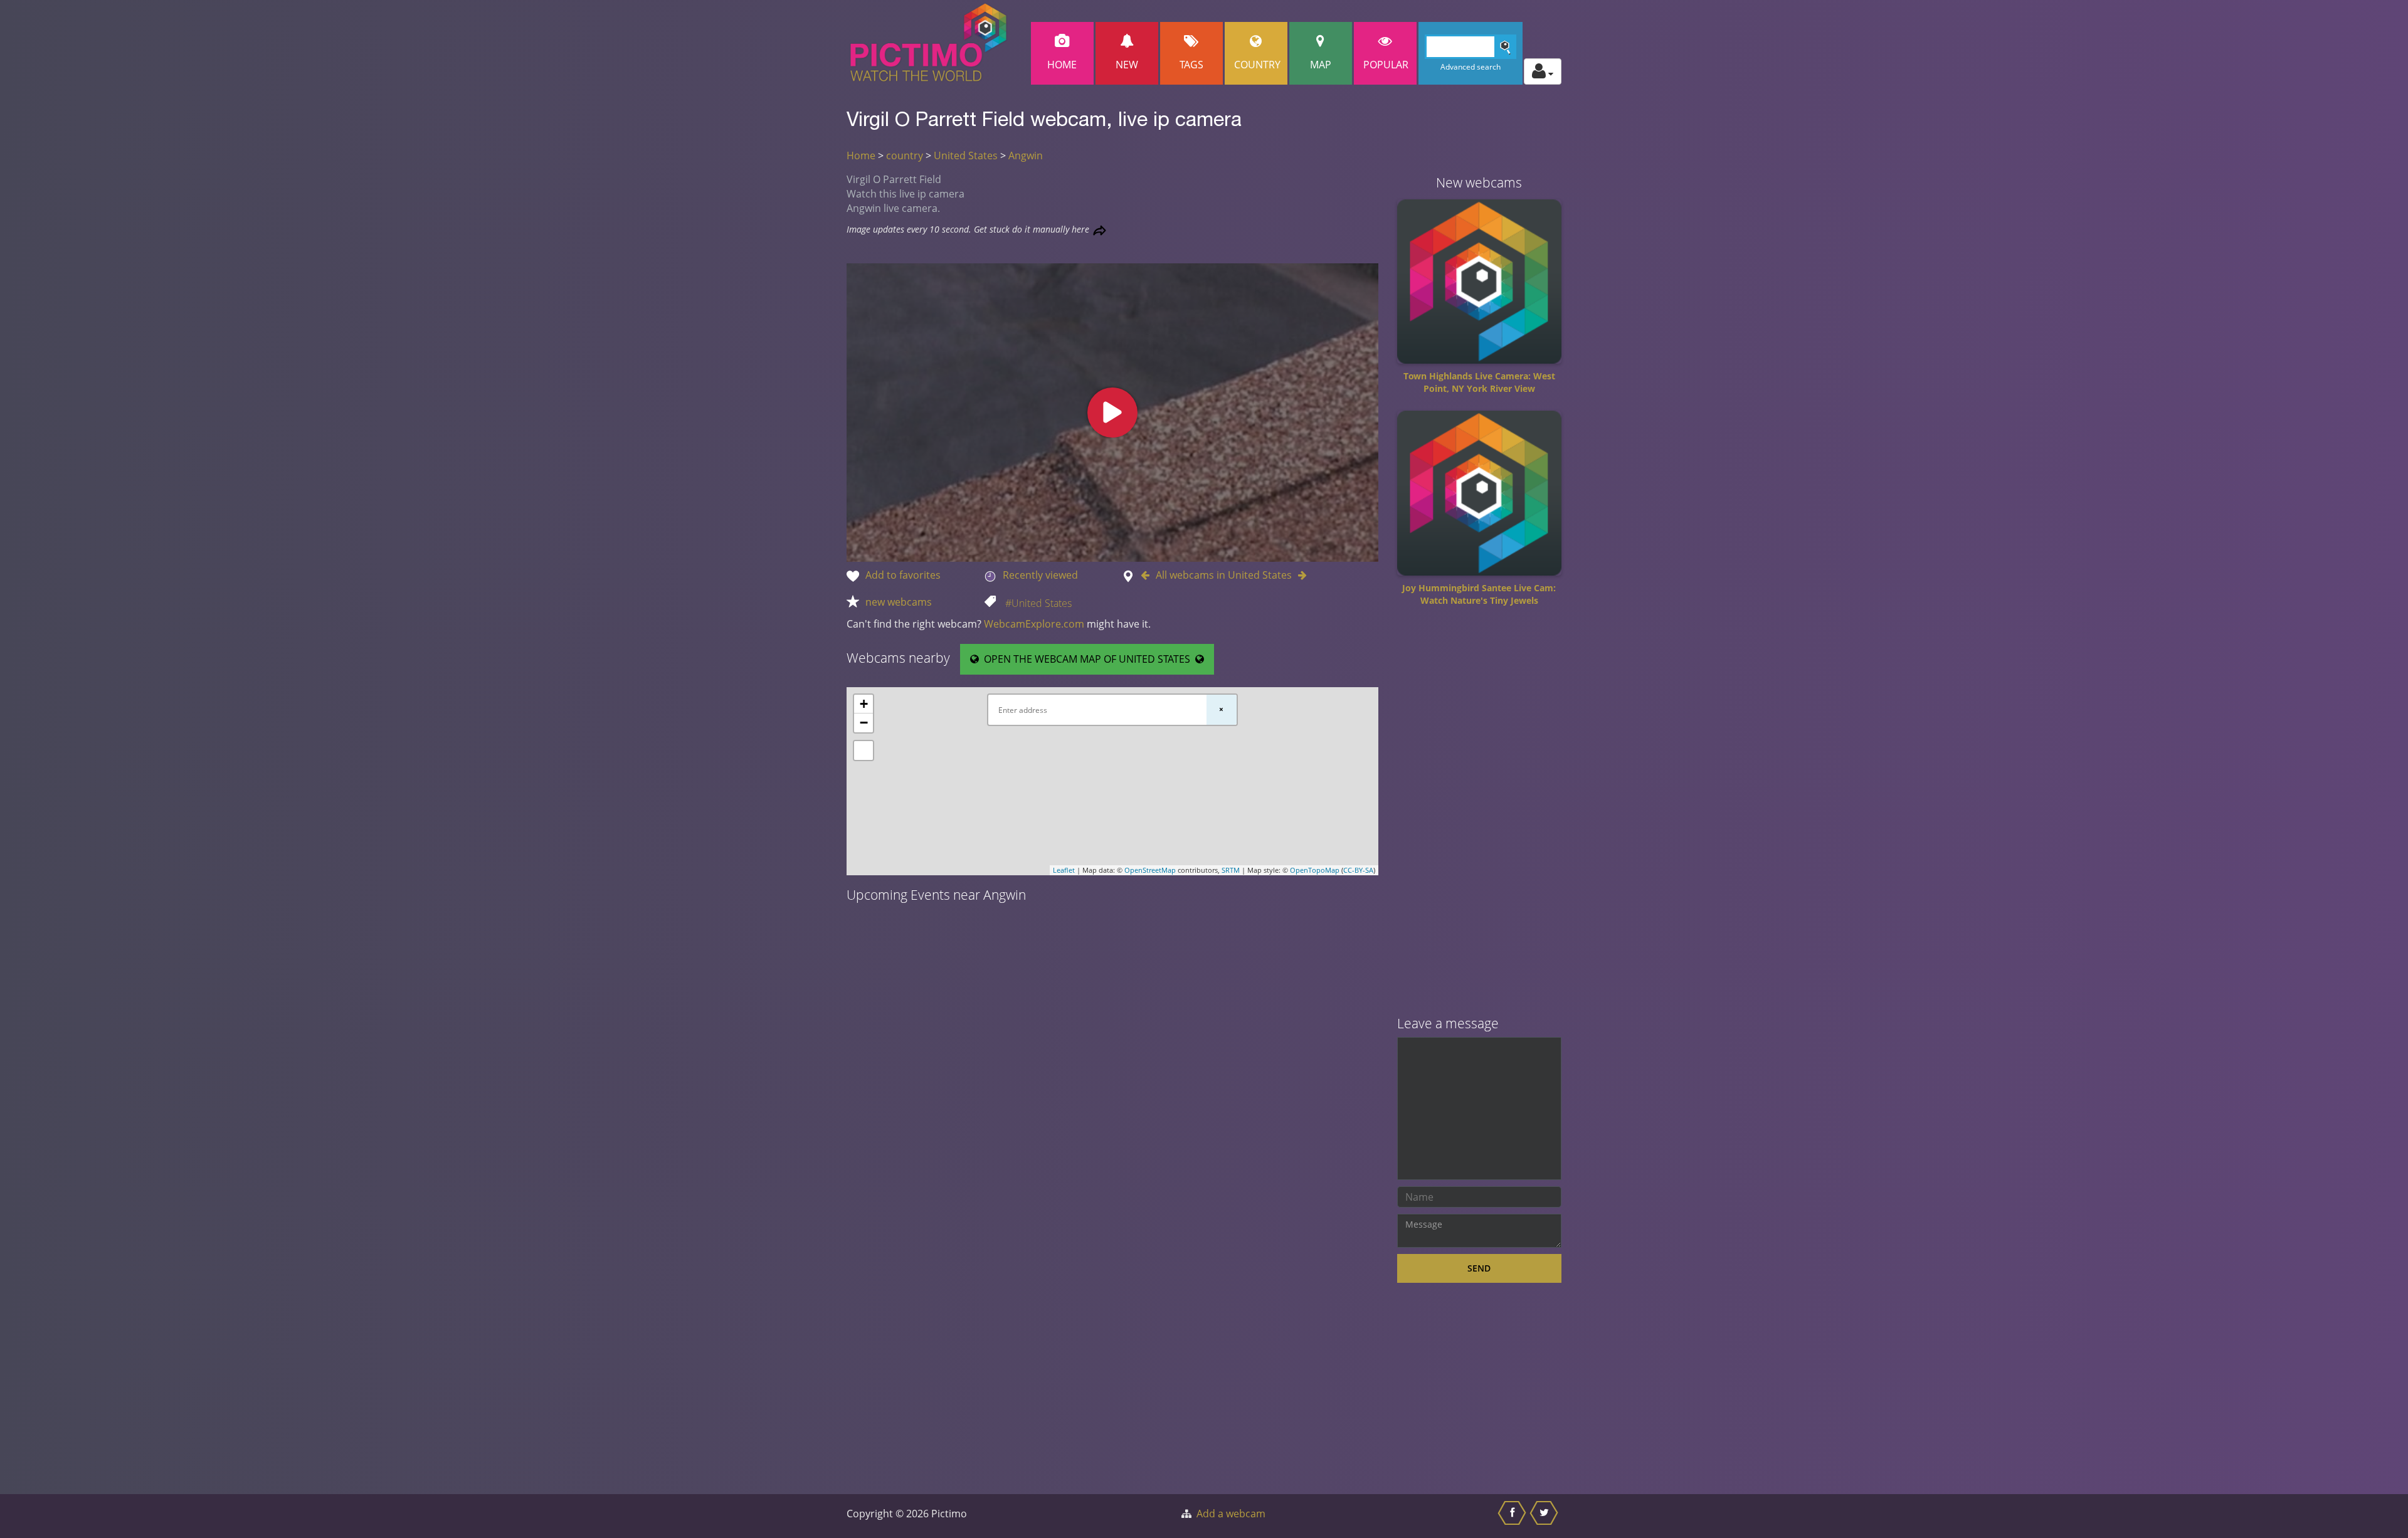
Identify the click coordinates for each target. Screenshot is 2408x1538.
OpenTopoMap (1315, 870)
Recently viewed (1040, 575)
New (1127, 65)
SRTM (1231, 870)
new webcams (899, 602)
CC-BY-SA (1358, 870)
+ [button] (864, 704)
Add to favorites (903, 575)
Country (1257, 65)
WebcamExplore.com (1034, 624)
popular (1386, 65)
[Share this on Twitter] (1545, 1516)
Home (1062, 65)
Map (1321, 65)
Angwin (1026, 155)
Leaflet (1064, 870)
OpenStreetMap (1150, 870)
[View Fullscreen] (863, 751)
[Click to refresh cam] (1100, 230)
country (905, 155)
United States (966, 155)
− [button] (864, 723)
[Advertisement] (1480, 816)
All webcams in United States (1224, 575)
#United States (1038, 603)
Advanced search (1471, 67)
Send (1479, 1268)
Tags (1191, 65)
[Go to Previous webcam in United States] (1148, 575)
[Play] (1112, 413)
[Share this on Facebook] (1513, 1516)
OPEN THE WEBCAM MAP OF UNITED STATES (1087, 659)
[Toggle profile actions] (1543, 71)
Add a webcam (1231, 1514)
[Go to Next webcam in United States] (1299, 575)
